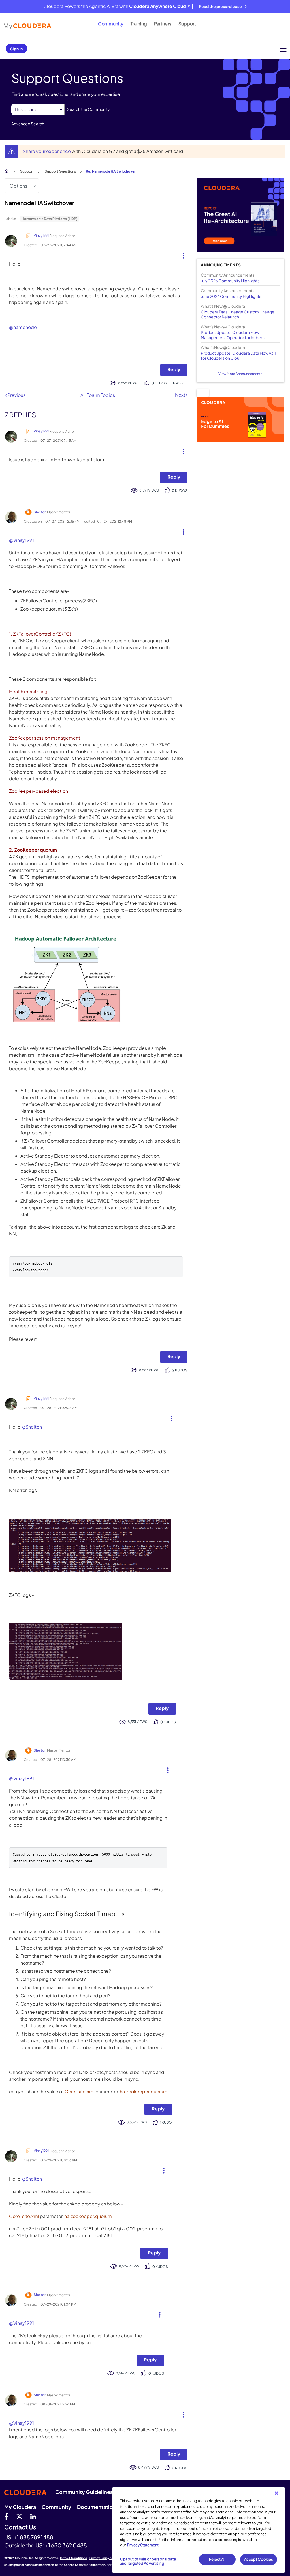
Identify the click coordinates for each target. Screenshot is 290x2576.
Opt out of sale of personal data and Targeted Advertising (148, 2561)
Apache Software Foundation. (85, 2565)
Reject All (217, 2559)
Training (139, 24)
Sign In (16, 49)
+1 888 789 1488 (33, 2537)
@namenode (23, 327)
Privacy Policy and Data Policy (111, 2558)
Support (187, 24)
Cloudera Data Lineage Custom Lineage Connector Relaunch (238, 314)
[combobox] (165, 109)
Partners (163, 24)
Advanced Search (28, 124)
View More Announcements (240, 374)
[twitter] (19, 2516)
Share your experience (47, 151)
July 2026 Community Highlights (230, 281)
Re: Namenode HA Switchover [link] (111, 171)
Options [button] (18, 186)
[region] (199, 2530)
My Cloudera (20, 2507)
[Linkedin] (33, 2516)
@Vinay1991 (22, 540)
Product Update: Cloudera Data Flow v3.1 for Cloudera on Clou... (238, 356)
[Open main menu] (283, 49)
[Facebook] (6, 2516)
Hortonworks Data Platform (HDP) (50, 219)
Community (111, 24)
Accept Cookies (259, 2559)
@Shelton (32, 1427)
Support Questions (60, 171)
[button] (181, 254)
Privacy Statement (143, 2545)
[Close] (276, 2493)
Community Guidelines (84, 2492)
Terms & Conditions (73, 2558)
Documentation (97, 2507)
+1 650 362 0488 (66, 2545)
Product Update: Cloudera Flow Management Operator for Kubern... (234, 335)
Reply (174, 369)
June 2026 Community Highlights (231, 296)
